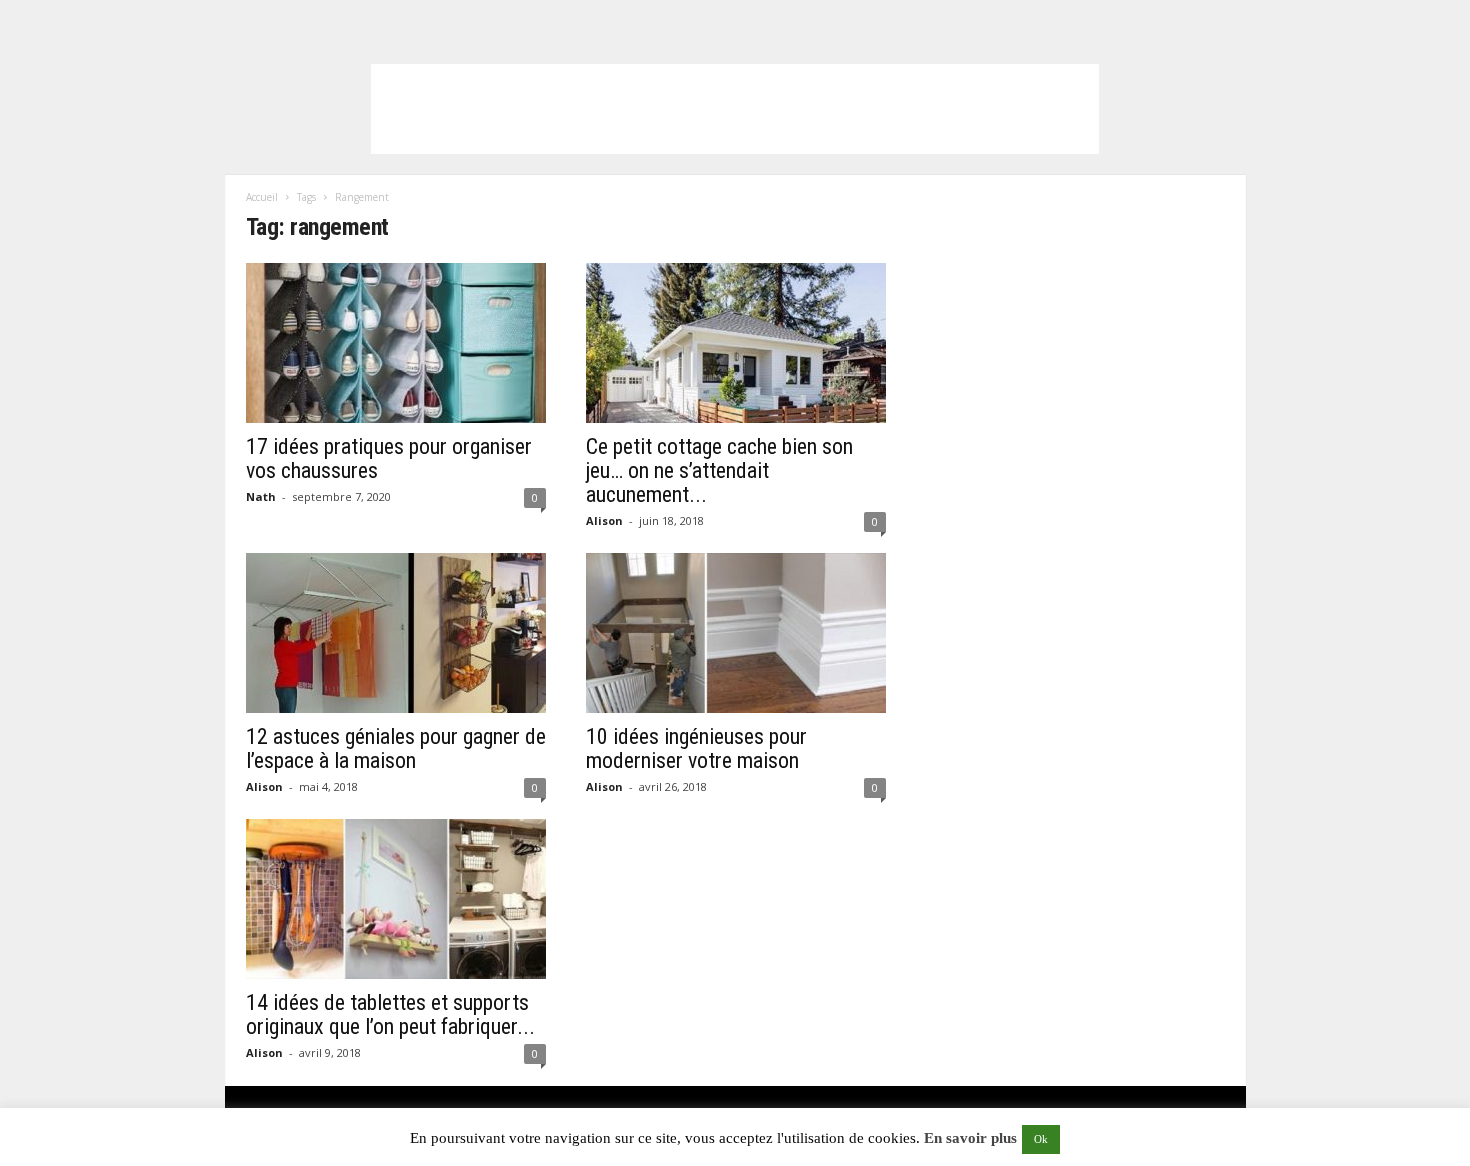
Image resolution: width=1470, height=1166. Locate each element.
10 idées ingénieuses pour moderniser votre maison (696, 748)
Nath (261, 496)
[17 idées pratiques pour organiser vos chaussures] (396, 343)
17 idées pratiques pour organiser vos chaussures (389, 458)
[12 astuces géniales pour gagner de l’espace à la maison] (396, 633)
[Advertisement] (735, 109)
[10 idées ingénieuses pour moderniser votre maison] (736, 633)
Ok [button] (1041, 1139)
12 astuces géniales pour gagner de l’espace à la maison (396, 748)
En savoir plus (970, 1138)
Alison (604, 520)
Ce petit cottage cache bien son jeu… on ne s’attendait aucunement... (719, 470)
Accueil (262, 197)
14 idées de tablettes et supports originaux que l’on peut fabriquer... (390, 1014)
